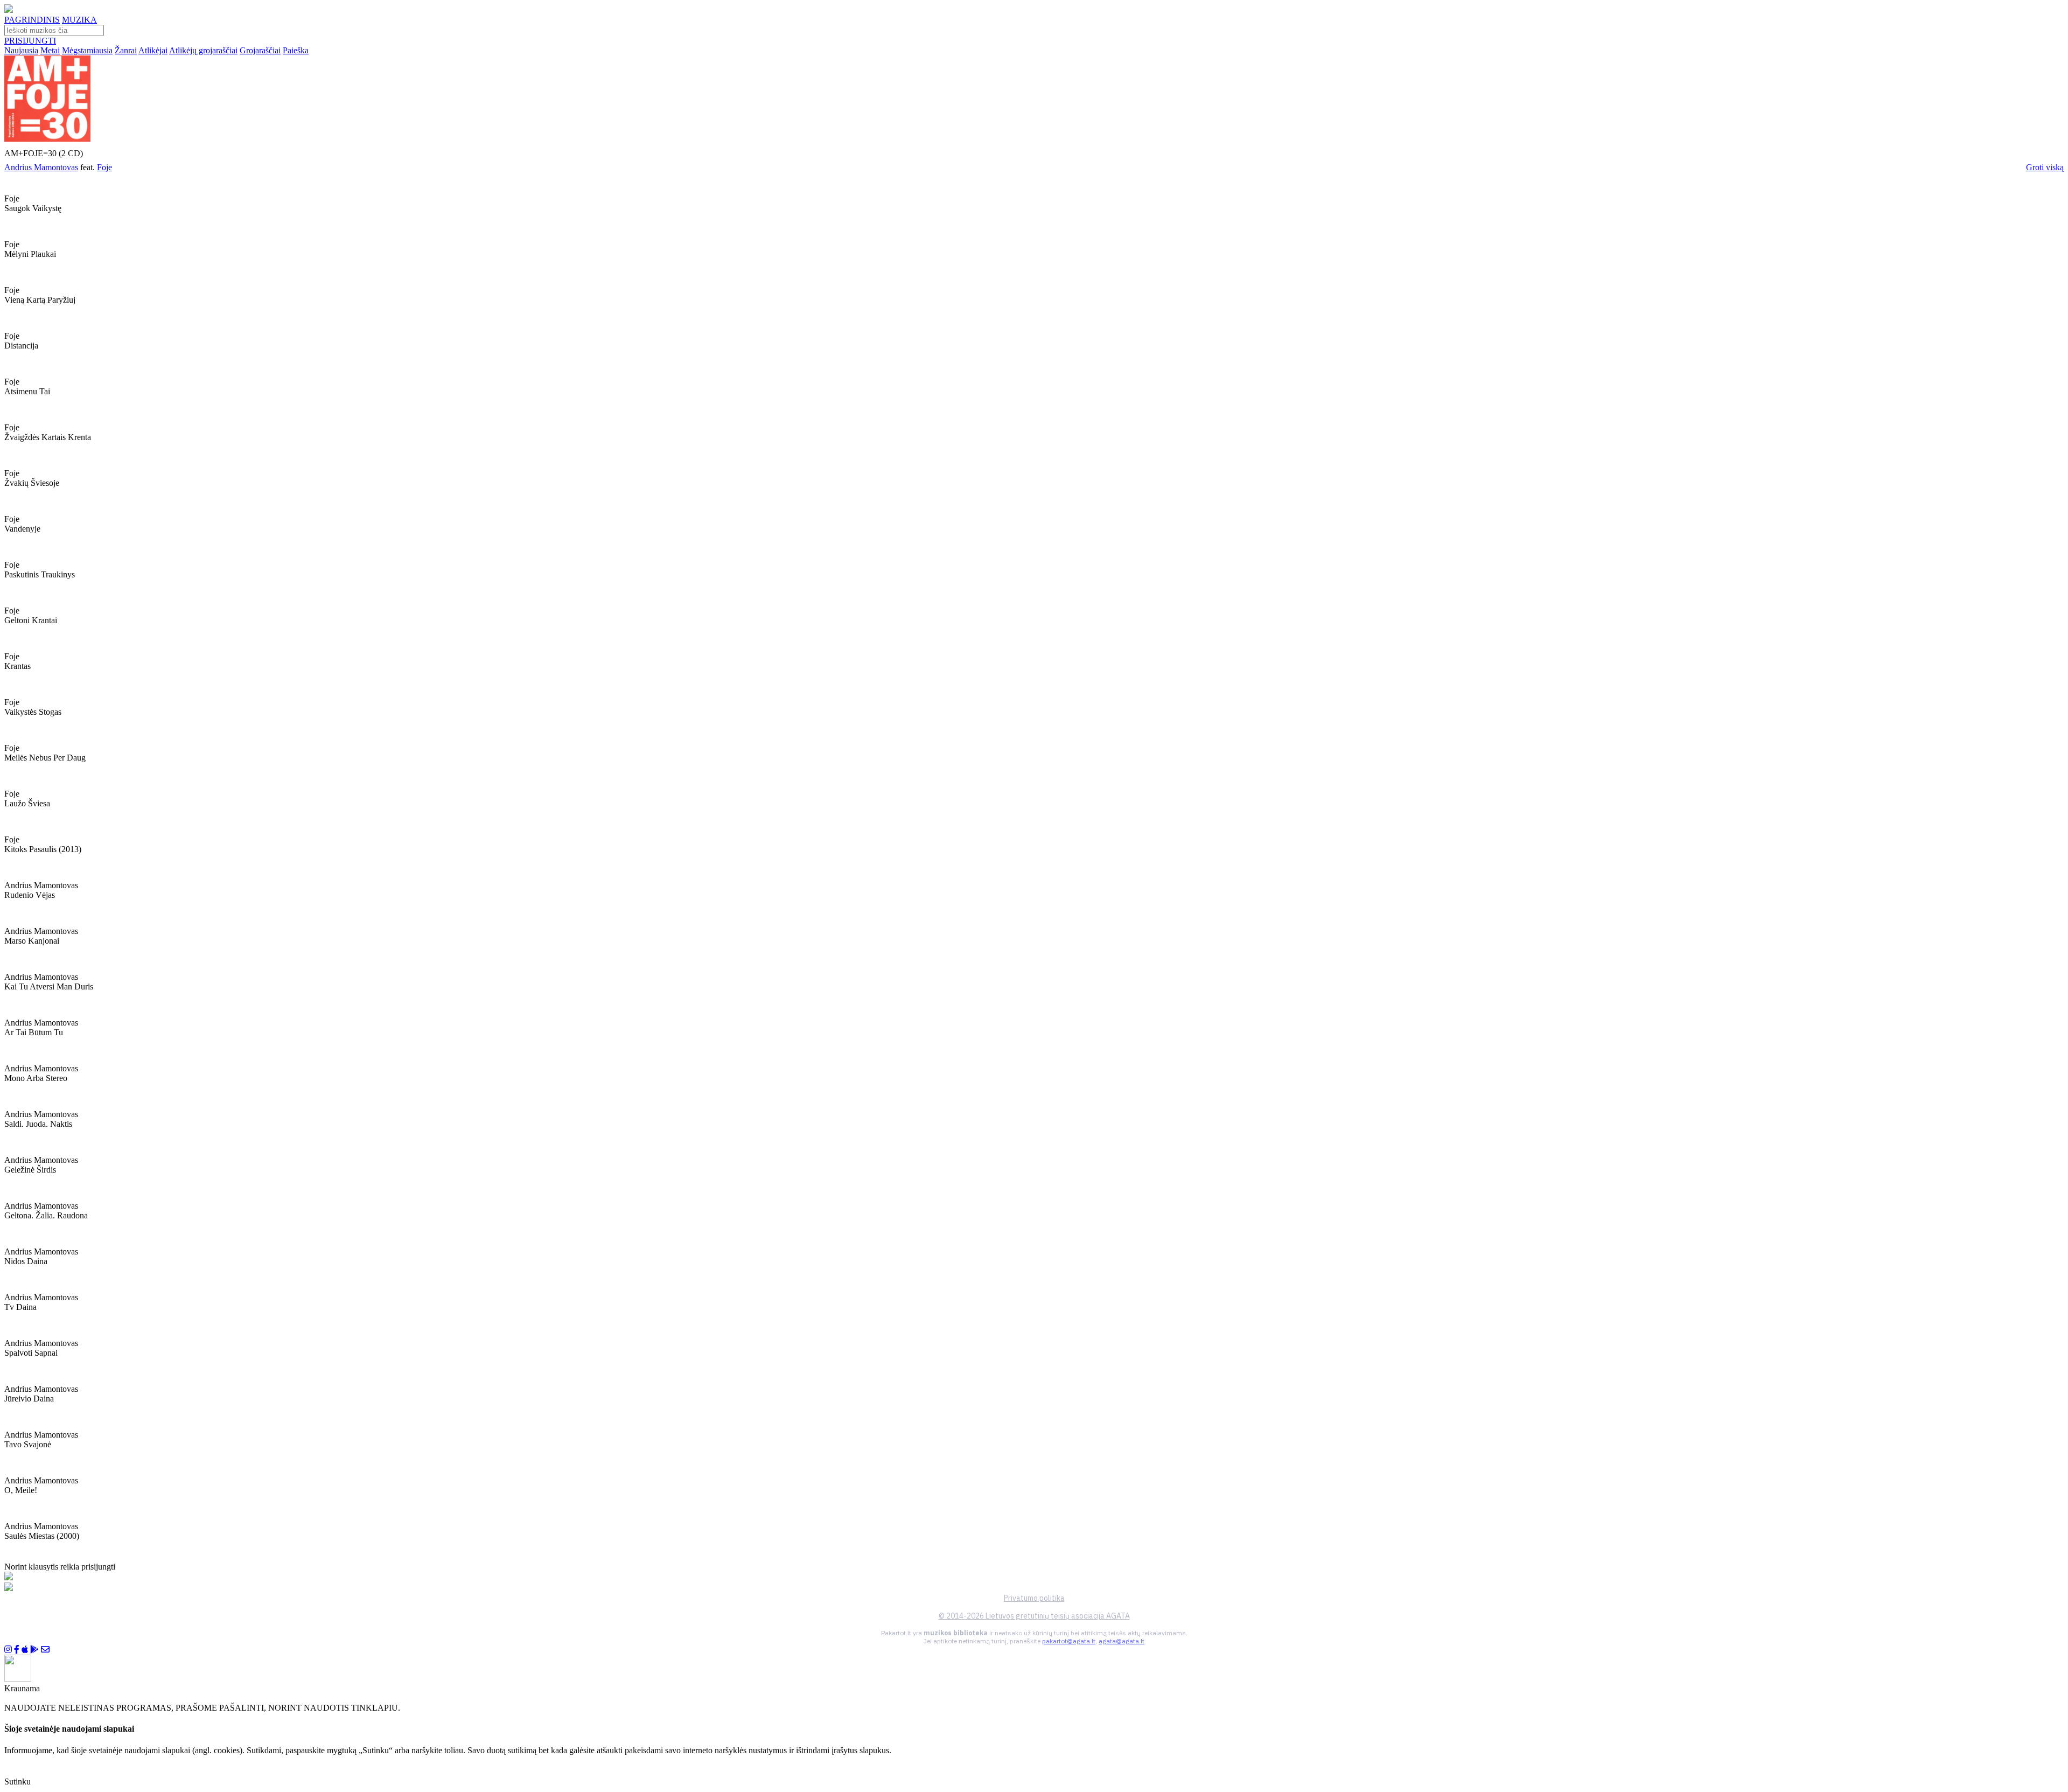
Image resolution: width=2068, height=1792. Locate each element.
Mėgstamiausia (87, 50)
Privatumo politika (1034, 1598)
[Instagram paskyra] (8, 1650)
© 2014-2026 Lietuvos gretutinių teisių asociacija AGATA (1034, 1616)
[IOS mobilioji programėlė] (25, 1650)
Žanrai (126, 50)
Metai (50, 50)
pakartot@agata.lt (1069, 1641)
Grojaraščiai (260, 50)
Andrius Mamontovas (41, 167)
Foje (104, 167)
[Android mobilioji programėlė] (34, 1650)
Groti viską (2045, 167)
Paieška (296, 50)
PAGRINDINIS (32, 20)
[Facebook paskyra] (17, 1650)
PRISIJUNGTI (30, 41)
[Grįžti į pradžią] (9, 10)
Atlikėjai (153, 50)
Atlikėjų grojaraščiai (203, 50)
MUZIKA (79, 20)
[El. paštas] (45, 1650)
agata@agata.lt (1122, 1641)
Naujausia (21, 50)
